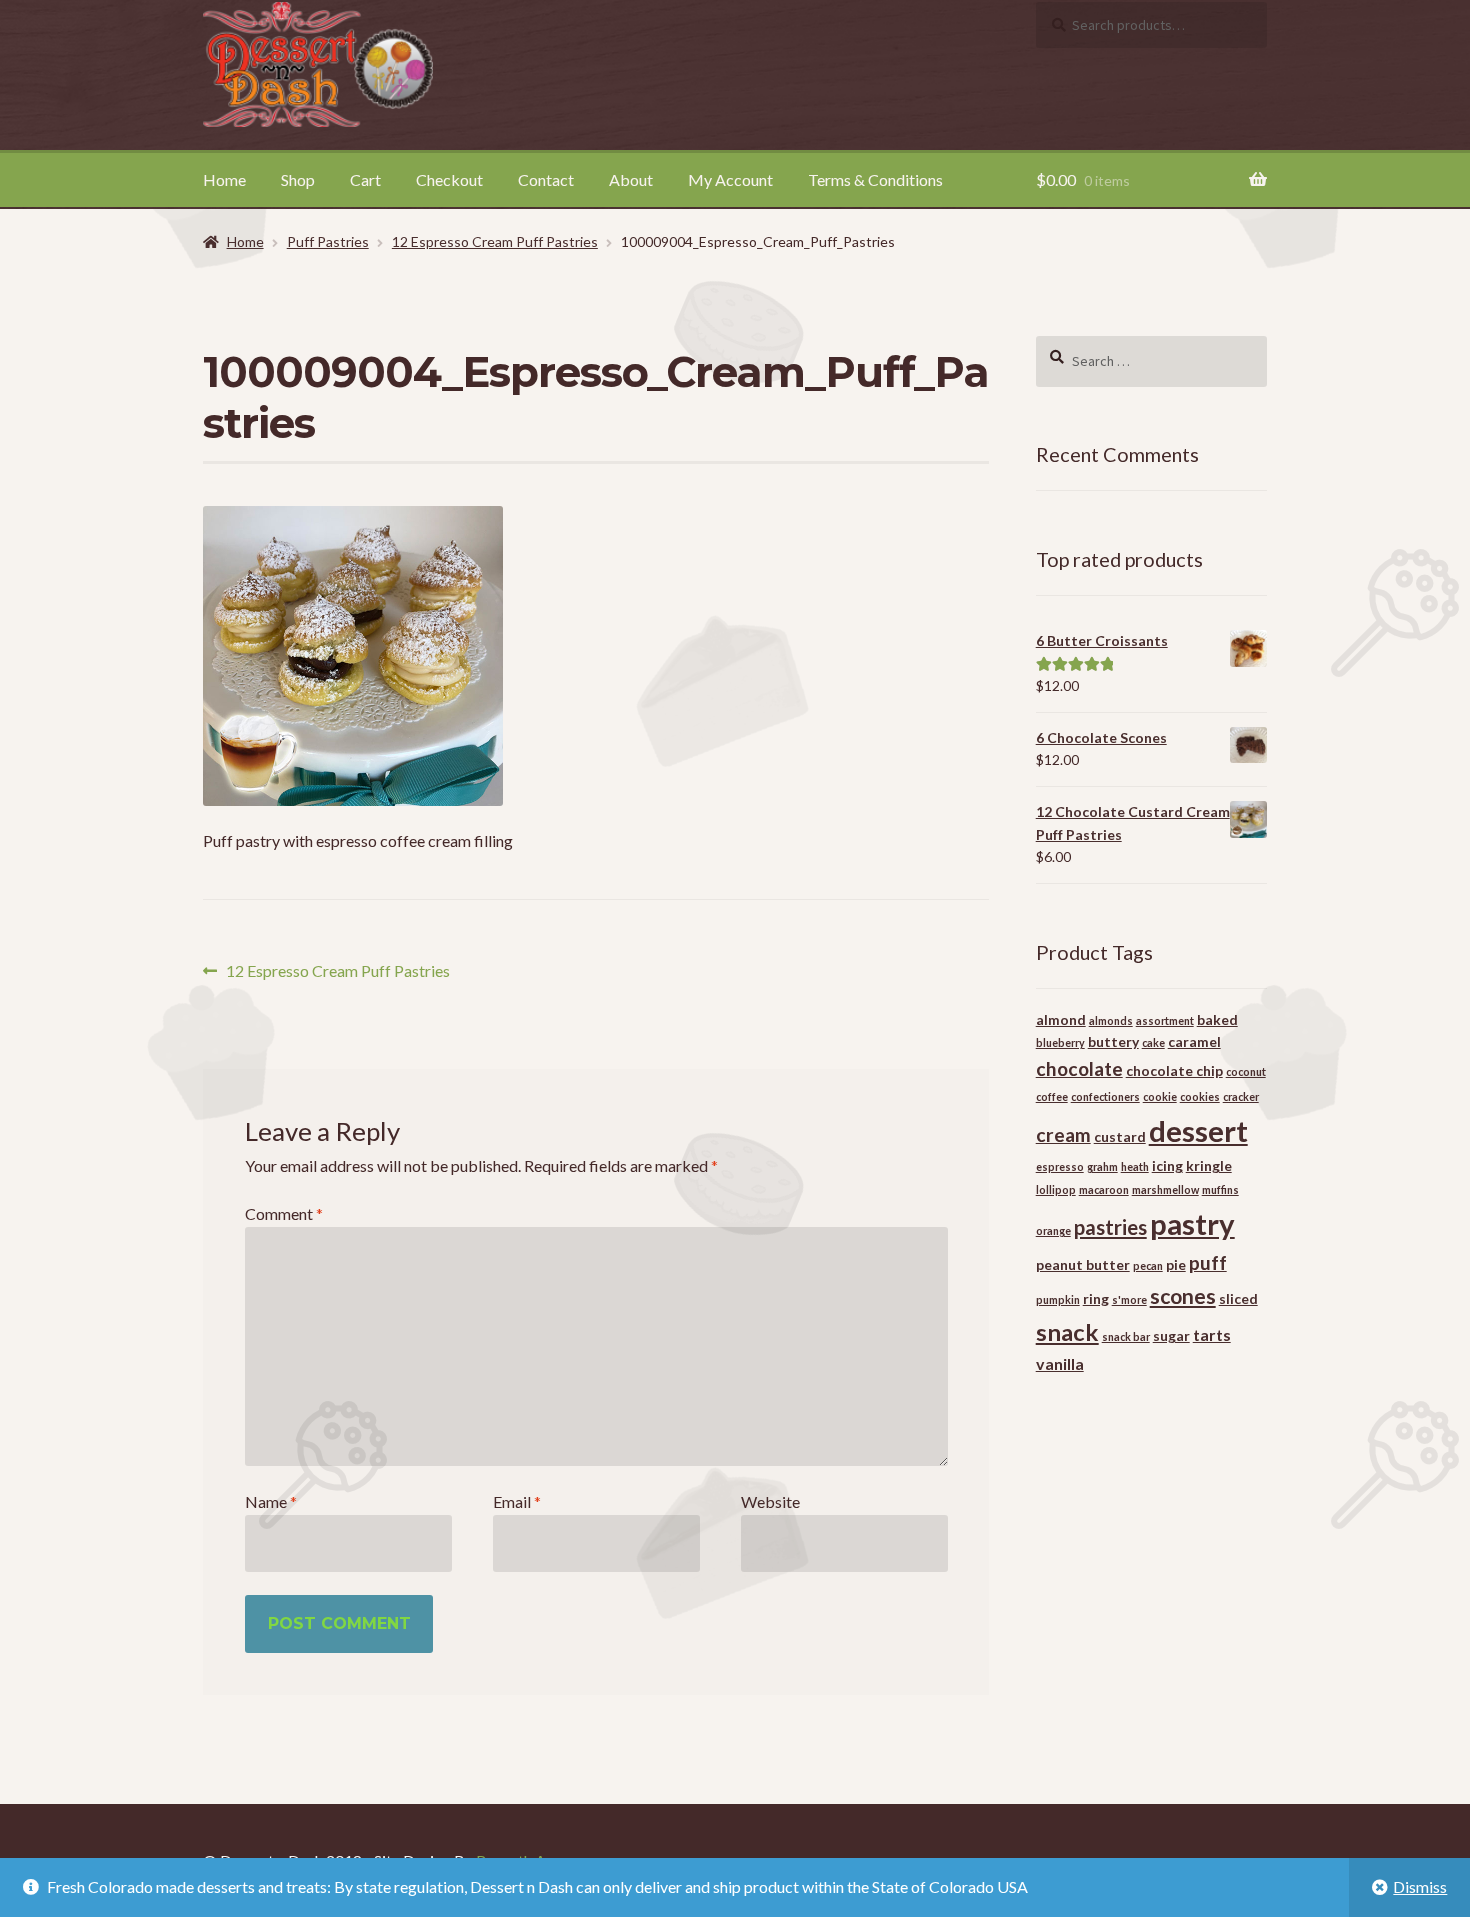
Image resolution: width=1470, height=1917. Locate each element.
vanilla (1060, 1363)
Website (770, 1501)
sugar (1171, 1335)
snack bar (1126, 1336)
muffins (1220, 1189)
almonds (1111, 1020)
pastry (1192, 1223)
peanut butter (1083, 1264)
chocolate (1079, 1068)
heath (1135, 1166)
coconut (1246, 1071)
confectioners (1105, 1096)
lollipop (1056, 1189)
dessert (1198, 1130)
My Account (730, 179)
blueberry (1060, 1042)
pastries (1110, 1227)
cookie (1160, 1096)
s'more (1129, 1299)
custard (1120, 1136)
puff (1208, 1262)
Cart (365, 179)
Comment (284, 1213)
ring (1096, 1298)
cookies (1200, 1096)
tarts (1212, 1334)
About (631, 179)
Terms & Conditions (875, 179)
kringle (1209, 1165)
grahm (1102, 1166)
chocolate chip (1174, 1070)
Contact (546, 179)
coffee (1052, 1096)
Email (517, 1501)
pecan (1148, 1265)
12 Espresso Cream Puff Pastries (495, 241)
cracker (1241, 1096)
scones (1183, 1296)
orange (1053, 1230)
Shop (298, 179)
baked (1217, 1019)
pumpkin (1058, 1299)
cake (1153, 1042)
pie (1176, 1264)
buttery (1113, 1041)
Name (271, 1501)
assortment (1165, 1020)
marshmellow (1165, 1189)
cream (1063, 1134)
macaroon (1104, 1189)
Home (224, 179)
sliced (1238, 1298)
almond (1061, 1019)
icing (1167, 1165)
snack (1067, 1332)
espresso (1060, 1166)
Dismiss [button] (1420, 1886)
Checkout (449, 179)
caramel (1194, 1041)
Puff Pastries (328, 241)
